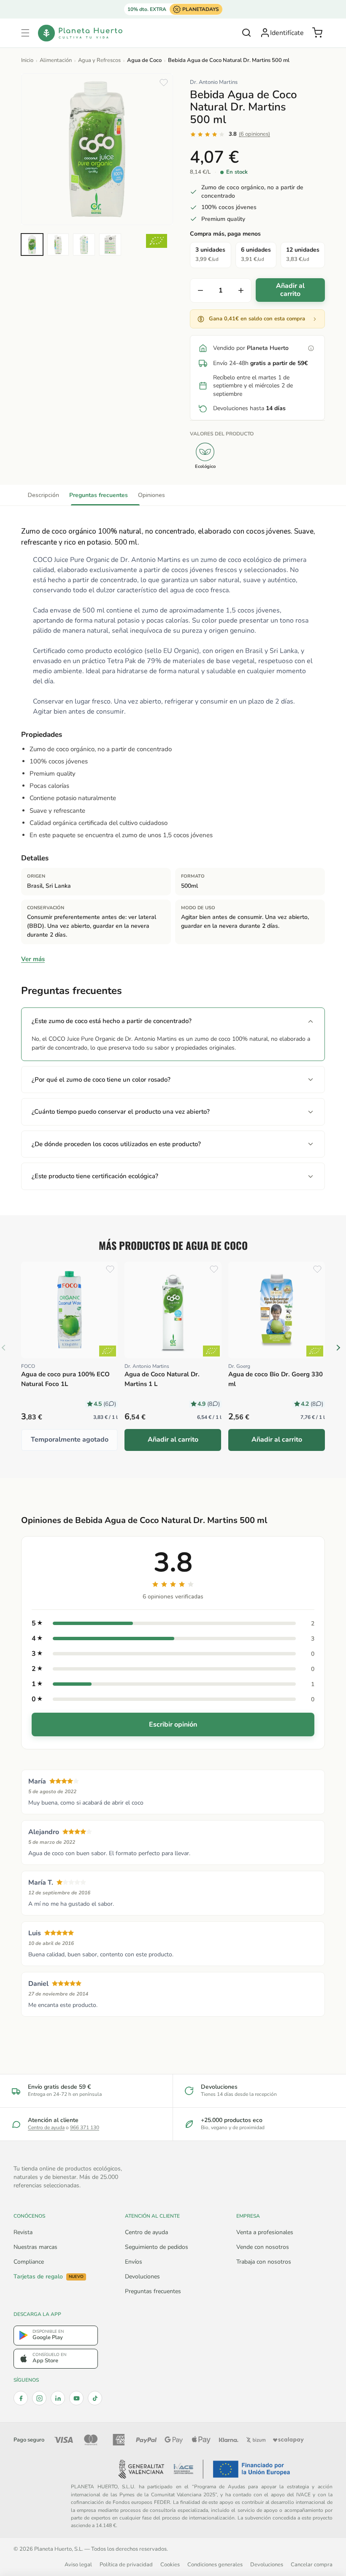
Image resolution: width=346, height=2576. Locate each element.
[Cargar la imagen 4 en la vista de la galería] (110, 244)
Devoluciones (142, 2276)
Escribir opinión (173, 1724)
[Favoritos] (164, 83)
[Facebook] (21, 2398)
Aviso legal (78, 2564)
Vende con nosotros (263, 2247)
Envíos (134, 2262)
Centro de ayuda (46, 2127)
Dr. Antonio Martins (214, 82)
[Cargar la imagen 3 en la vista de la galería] (84, 244)
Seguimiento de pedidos (157, 2247)
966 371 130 (85, 2127)
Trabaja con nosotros (264, 2262)
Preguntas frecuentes (99, 495)
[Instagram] (39, 2398)
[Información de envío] (311, 348)
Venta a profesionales (265, 2232)
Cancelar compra (312, 2564)
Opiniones (151, 495)
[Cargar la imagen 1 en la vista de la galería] (32, 244)
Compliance (29, 2262)
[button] (25, 33)
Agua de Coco (144, 60)
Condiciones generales (215, 2564)
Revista (23, 2232)
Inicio (27, 60)
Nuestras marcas (35, 2247)
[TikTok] (95, 2398)
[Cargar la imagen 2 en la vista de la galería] (58, 244)
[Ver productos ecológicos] (108, 1351)
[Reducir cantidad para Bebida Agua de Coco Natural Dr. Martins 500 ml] (200, 290)
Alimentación (56, 60)
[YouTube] (76, 2398)
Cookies (170, 2564)
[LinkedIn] (58, 2398)
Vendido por (251, 348)
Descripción (43, 495)
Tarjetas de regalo (49, 2277)
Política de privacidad (126, 2564)
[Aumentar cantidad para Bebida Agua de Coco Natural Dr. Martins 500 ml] (241, 290)
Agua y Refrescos (99, 60)
